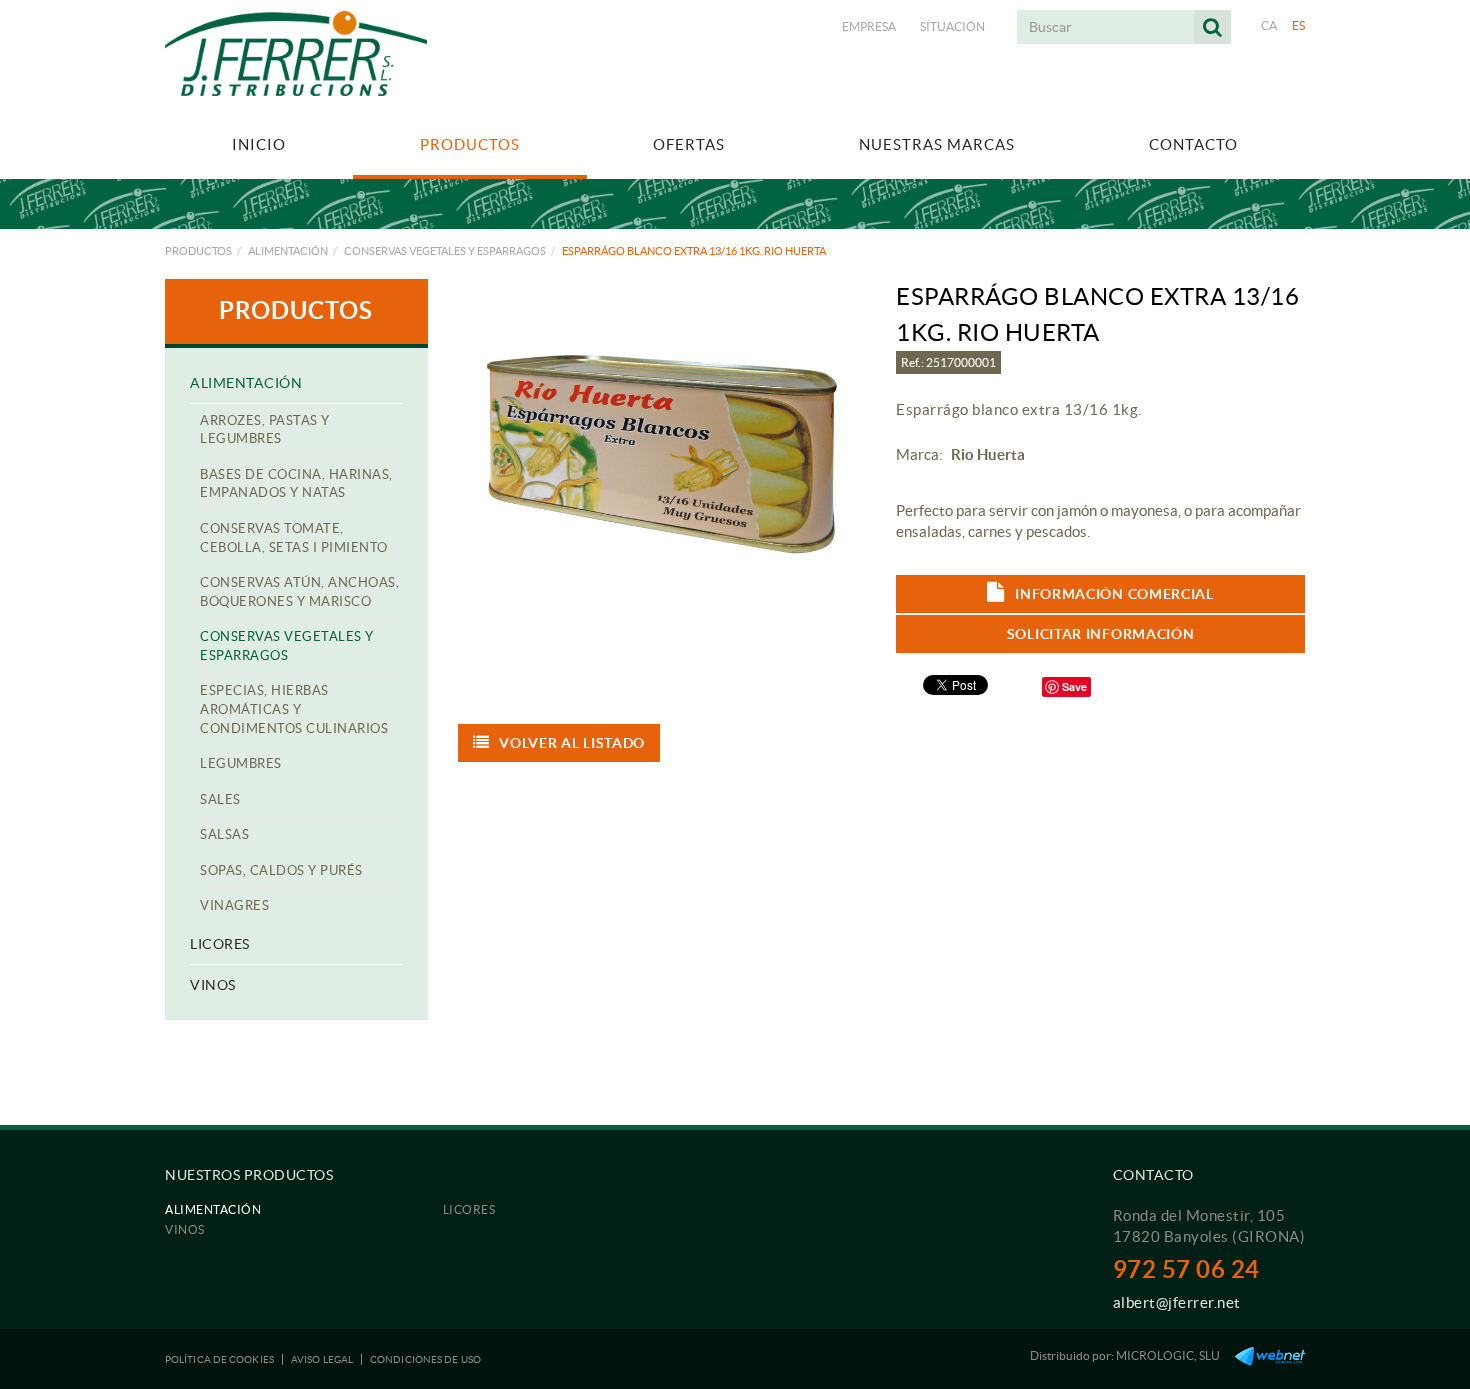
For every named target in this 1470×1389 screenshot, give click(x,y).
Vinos (213, 985)
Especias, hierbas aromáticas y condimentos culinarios (294, 709)
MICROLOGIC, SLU (1168, 1355)
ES (1299, 25)
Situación (952, 26)
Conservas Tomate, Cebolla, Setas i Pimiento (294, 538)
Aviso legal (322, 1359)
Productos (198, 251)
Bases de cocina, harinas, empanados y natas (296, 484)
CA (1269, 25)
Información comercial (1114, 594)
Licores (220, 944)
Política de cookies (219, 1359)
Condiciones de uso (425, 1359)
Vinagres (234, 905)
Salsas (224, 834)
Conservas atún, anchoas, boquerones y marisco (299, 592)
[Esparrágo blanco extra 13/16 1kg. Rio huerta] (662, 454)
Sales (220, 799)
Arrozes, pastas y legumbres (265, 430)
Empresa (869, 26)
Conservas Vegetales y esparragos (445, 251)
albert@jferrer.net (1177, 1302)
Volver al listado (572, 743)
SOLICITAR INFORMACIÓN (1101, 634)
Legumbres (241, 763)
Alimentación (288, 251)
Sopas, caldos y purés (281, 870)
